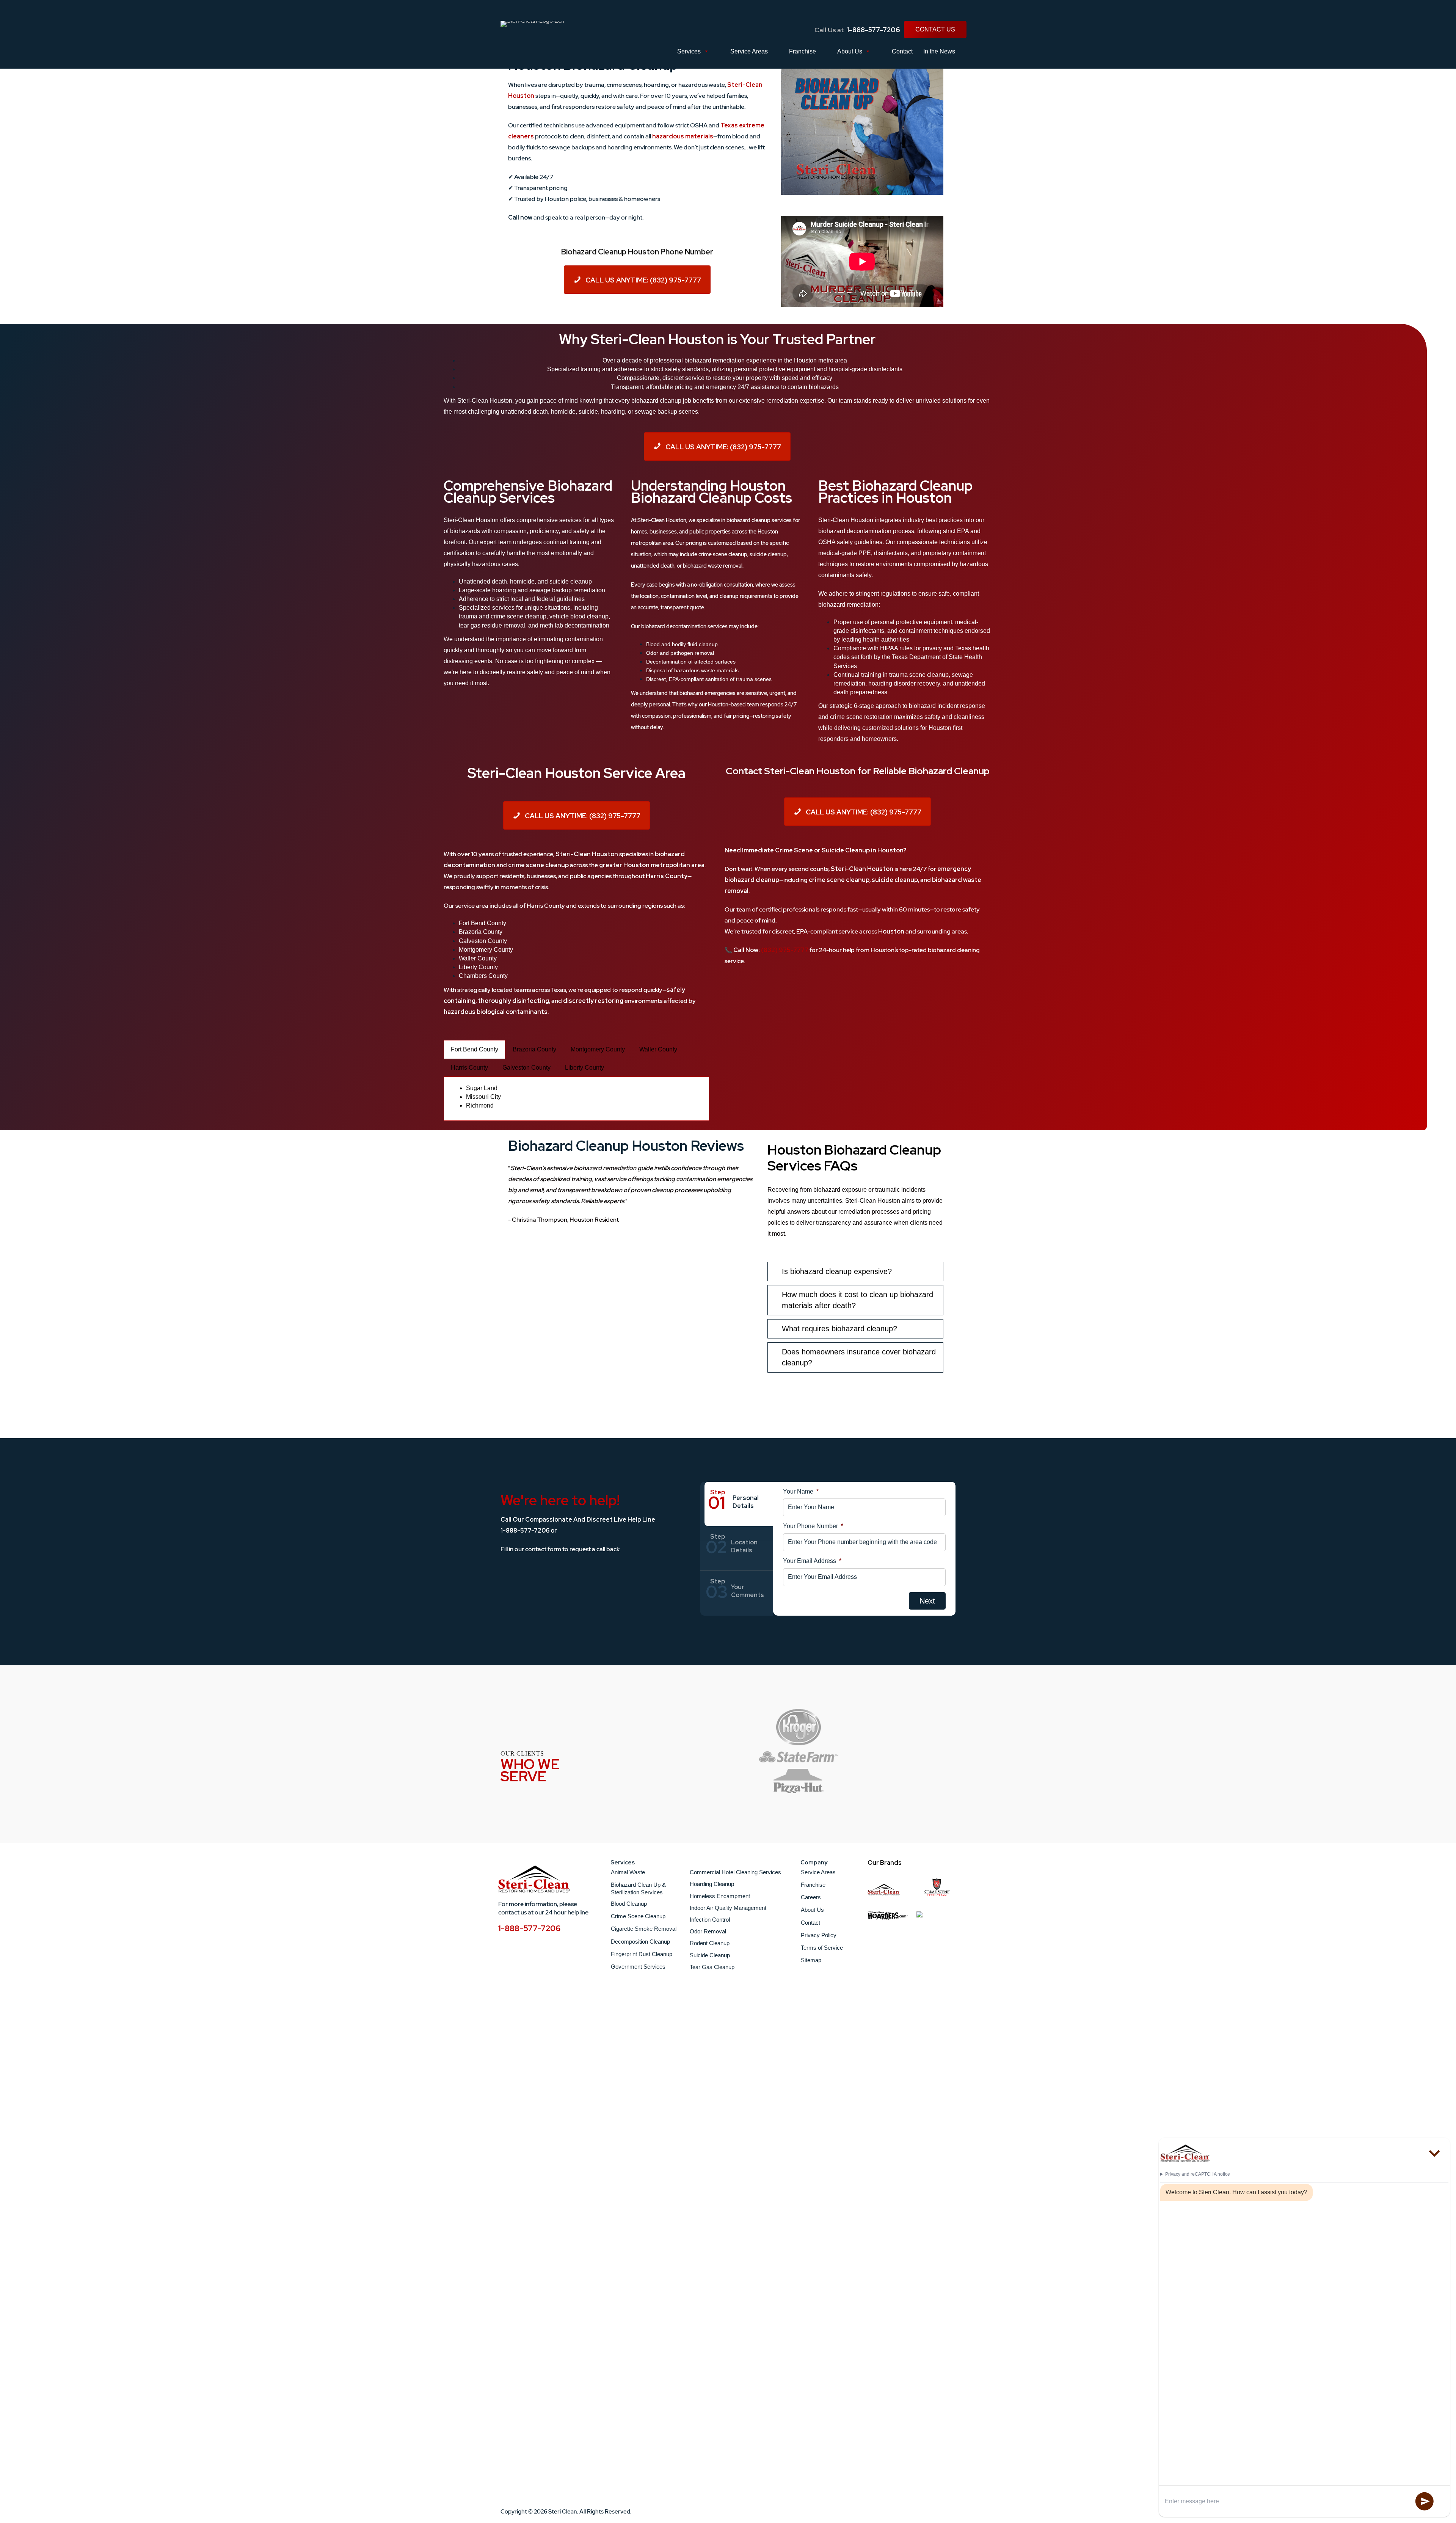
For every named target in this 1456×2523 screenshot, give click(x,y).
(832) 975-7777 (785, 950)
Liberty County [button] (584, 1068)
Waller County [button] (658, 1049)
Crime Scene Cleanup (638, 1916)
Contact (902, 51)
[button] (776, 1272)
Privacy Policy (819, 1935)
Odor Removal (708, 1932)
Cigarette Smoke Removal (644, 1929)
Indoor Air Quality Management (728, 1908)
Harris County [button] (469, 1068)
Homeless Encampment (720, 1896)
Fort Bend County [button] (475, 1049)
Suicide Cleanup (710, 1955)
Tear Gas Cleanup (712, 1967)
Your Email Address (812, 1561)
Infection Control (710, 1920)
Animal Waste (628, 1872)
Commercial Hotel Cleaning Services (735, 1873)
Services (689, 51)
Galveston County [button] (526, 1068)
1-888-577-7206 (873, 30)
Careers (811, 1897)
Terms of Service (822, 1948)
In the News (939, 51)
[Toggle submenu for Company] (862, 1971)
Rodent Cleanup (710, 1943)
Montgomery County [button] (598, 1049)
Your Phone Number (813, 1526)
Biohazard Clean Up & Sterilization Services (638, 1888)
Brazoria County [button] (534, 1049)
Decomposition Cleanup (640, 1942)
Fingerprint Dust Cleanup (642, 1954)
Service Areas (749, 51)
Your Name (801, 1491)
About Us (850, 51)
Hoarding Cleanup (712, 1884)
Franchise (803, 51)
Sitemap (811, 1960)
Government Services (638, 1967)
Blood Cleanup (629, 1904)
